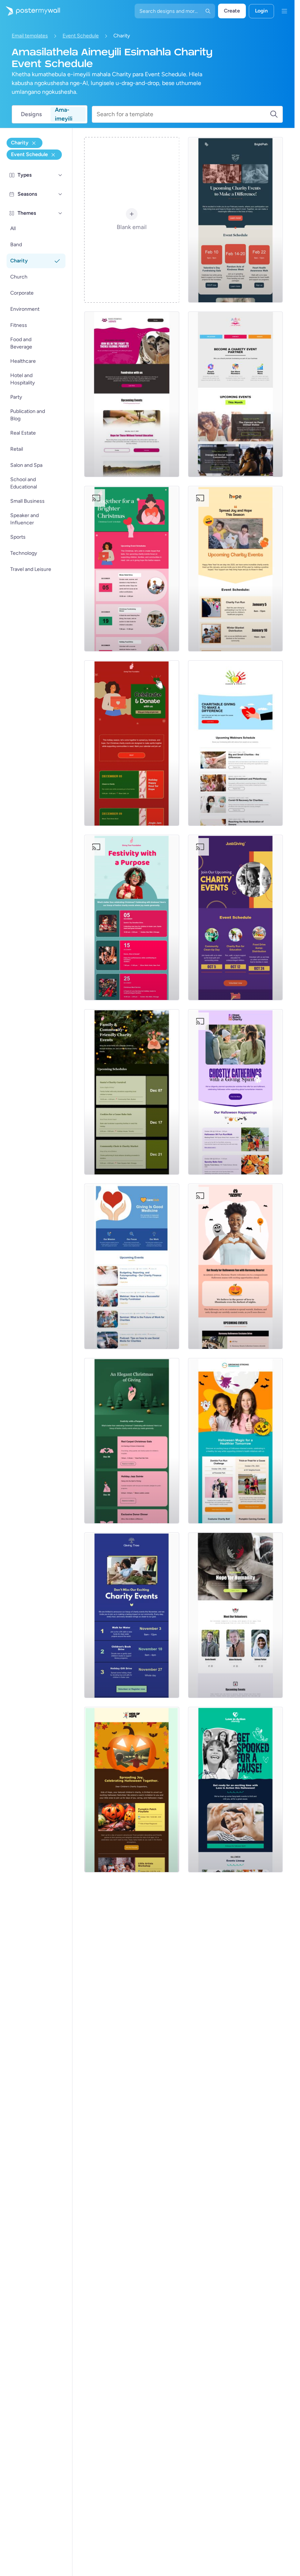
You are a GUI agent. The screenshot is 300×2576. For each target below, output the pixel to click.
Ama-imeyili (64, 114)
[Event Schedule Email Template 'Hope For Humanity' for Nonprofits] (235, 1615)
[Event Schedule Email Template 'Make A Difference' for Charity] (235, 220)
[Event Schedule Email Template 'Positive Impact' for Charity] (235, 569)
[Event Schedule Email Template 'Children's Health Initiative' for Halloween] (235, 1441)
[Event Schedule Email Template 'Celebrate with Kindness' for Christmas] (132, 1441)
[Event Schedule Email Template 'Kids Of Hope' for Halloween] (132, 1790)
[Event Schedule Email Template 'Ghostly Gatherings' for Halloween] (235, 1092)
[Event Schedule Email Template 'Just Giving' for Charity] (235, 918)
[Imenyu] (284, 11)
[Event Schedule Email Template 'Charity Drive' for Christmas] (132, 569)
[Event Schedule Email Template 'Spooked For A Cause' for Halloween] (235, 1790)
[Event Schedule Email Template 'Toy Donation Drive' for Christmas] (132, 918)
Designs (31, 114)
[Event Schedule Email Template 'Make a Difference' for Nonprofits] (235, 743)
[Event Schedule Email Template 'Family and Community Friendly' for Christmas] (132, 1092)
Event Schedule (81, 36)
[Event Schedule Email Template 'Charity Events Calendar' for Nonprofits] (132, 1266)
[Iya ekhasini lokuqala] (30, 11)
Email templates (30, 36)
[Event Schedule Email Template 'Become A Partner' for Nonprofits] (235, 394)
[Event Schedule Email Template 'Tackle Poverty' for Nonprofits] (132, 394)
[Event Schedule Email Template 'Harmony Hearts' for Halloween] (235, 1266)
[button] (60, 175)
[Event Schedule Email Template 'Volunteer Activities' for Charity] (132, 1615)
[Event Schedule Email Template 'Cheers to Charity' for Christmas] (132, 743)
